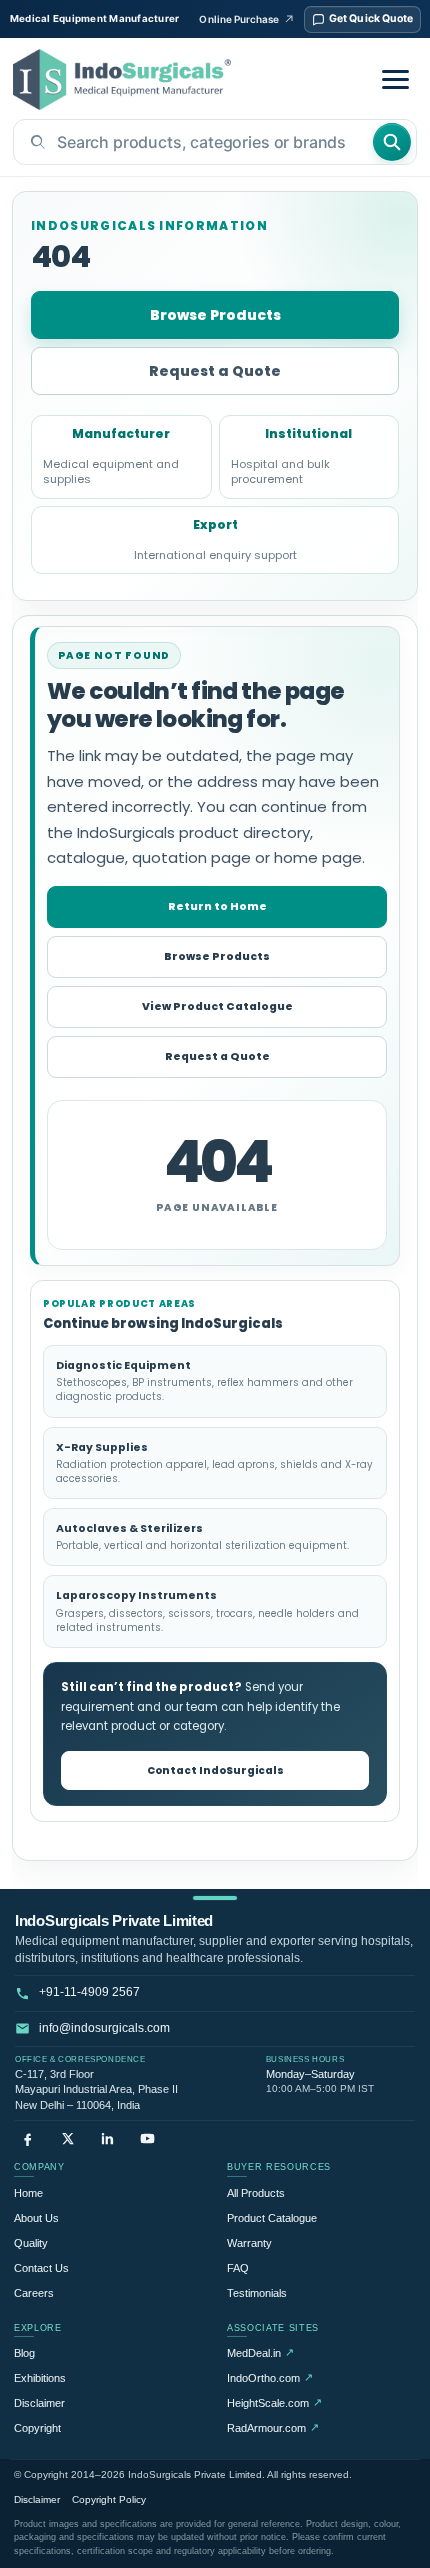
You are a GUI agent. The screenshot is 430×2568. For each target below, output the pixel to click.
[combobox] (192, 142)
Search (392, 142)
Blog (24, 2353)
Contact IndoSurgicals (215, 1770)
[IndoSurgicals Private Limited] (122, 79)
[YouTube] (147, 2138)
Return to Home (217, 906)
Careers (34, 2293)
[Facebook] (27, 2138)
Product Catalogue (272, 2218)
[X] (67, 2138)
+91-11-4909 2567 (89, 1992)
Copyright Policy (109, 2499)
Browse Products (215, 315)
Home (28, 2193)
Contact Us (41, 2268)
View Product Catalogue (217, 1006)
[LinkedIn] (107, 2138)
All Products (256, 2193)
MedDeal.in (260, 2352)
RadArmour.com (273, 2427)
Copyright (37, 2428)
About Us (36, 2218)
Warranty (249, 2243)
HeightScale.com (274, 2402)
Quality (31, 2243)
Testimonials (257, 2293)
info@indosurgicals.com (104, 2028)
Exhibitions (40, 2378)
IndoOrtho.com (270, 2377)
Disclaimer (39, 2403)
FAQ (238, 2268)
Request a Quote (215, 371)
